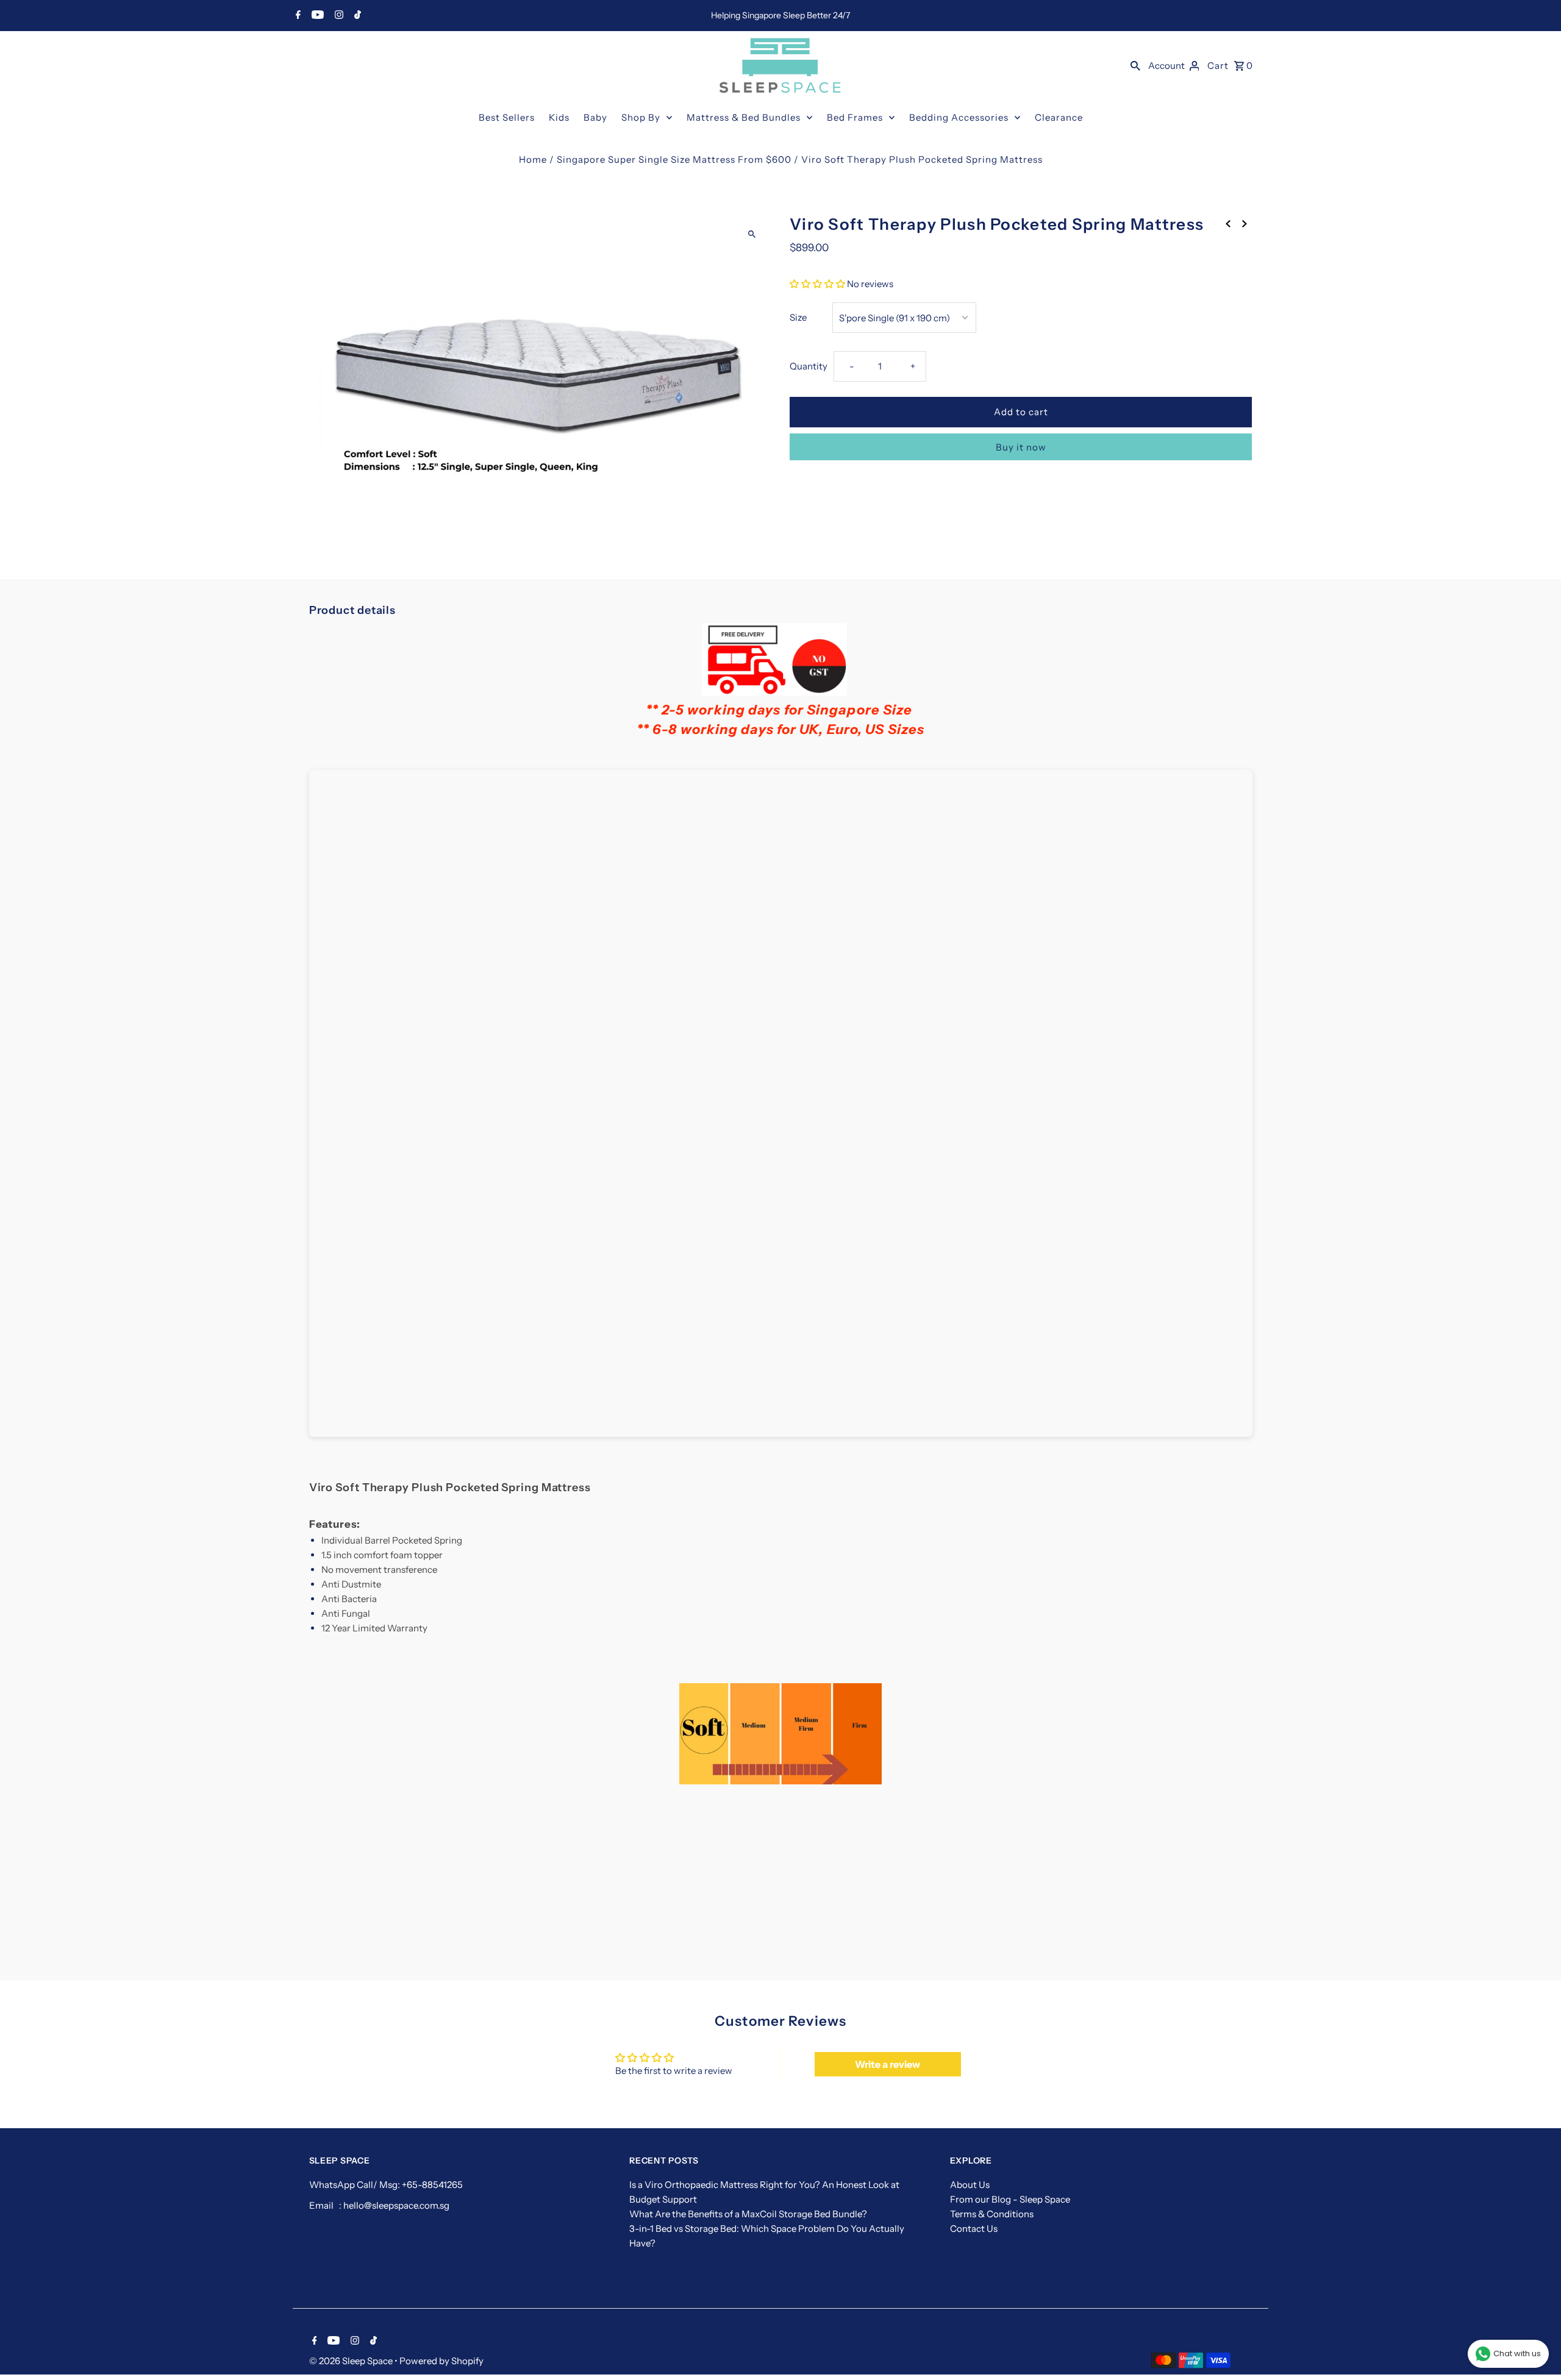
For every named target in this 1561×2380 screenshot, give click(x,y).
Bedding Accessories (959, 117)
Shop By (641, 117)
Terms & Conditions (992, 2214)
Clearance (1059, 117)
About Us (970, 2185)
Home (533, 159)
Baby (595, 117)
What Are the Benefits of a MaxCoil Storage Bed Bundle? (748, 2214)
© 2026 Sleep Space (352, 2361)
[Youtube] (316, 16)
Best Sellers (507, 117)
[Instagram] (338, 16)
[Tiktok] (356, 16)
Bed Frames (855, 117)
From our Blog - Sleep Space (1010, 2199)
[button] (817, 284)
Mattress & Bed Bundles (744, 117)
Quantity (809, 366)
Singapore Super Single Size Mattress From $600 (674, 159)
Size (798, 317)
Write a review (888, 2064)
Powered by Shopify (441, 2361)
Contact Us (974, 2229)
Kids (559, 117)
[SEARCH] (1135, 65)
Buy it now (1021, 447)
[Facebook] (297, 16)
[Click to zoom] (752, 234)
